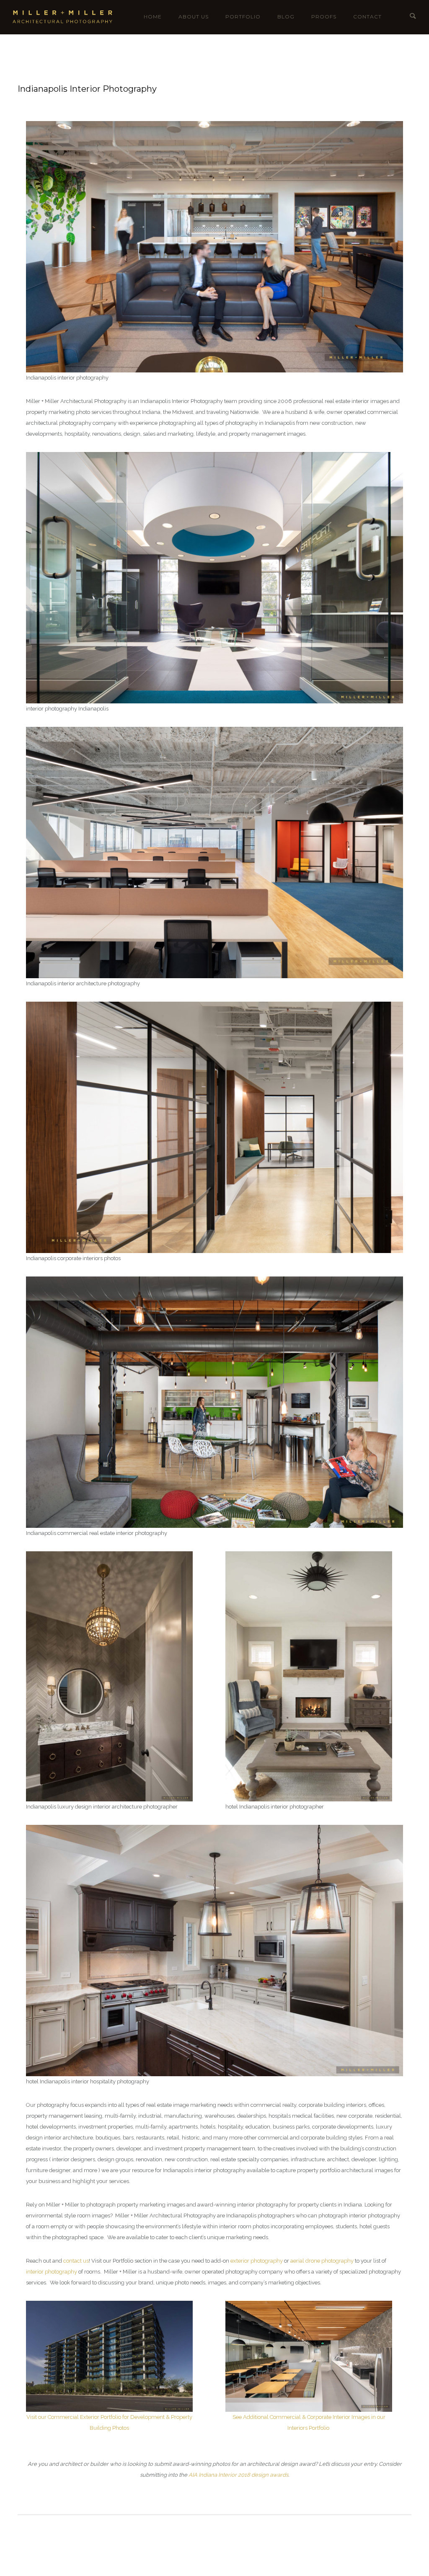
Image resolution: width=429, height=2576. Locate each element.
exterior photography (257, 2261)
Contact (367, 17)
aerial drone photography (322, 2261)
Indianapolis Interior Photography (87, 89)
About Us (194, 17)
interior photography (52, 2272)
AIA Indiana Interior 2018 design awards (238, 2475)
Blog (286, 17)
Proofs (324, 17)
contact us (76, 2261)
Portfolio (243, 17)
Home (153, 17)
